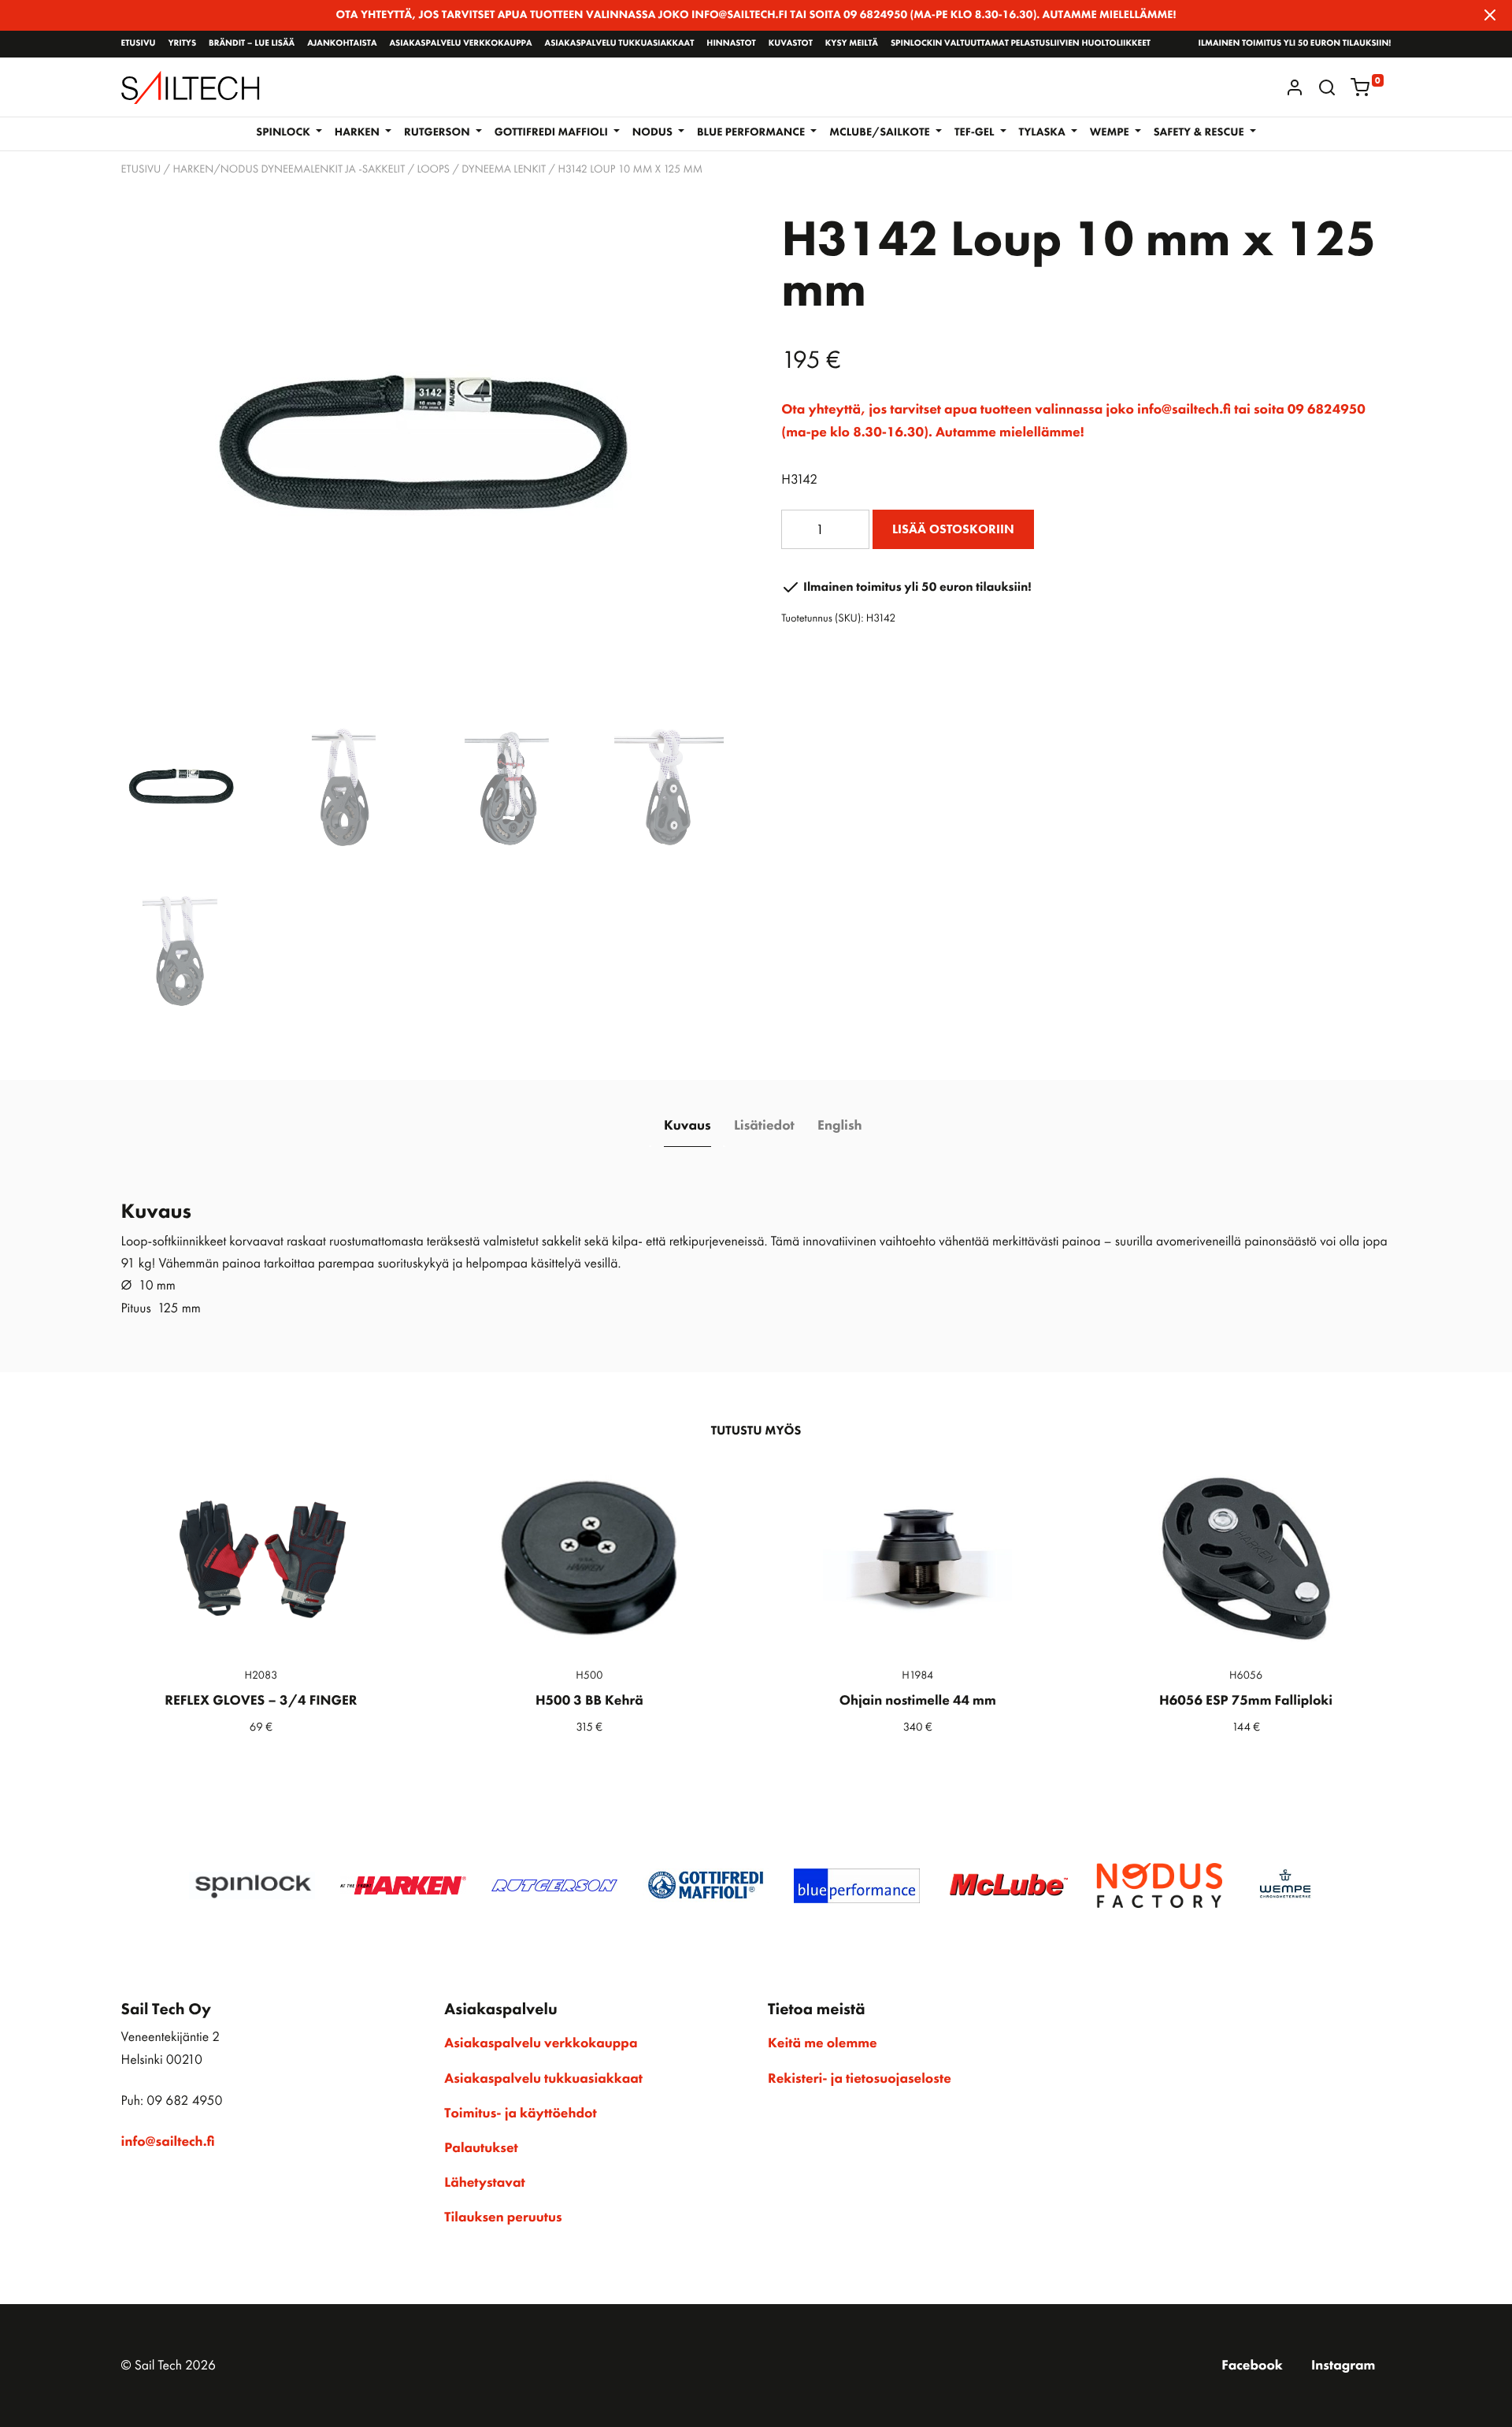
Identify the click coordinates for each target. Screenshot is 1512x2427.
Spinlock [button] (284, 132)
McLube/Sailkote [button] (881, 132)
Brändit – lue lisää (252, 43)
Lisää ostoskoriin (953, 529)
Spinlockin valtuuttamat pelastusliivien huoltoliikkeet (1021, 43)
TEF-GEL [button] (976, 132)
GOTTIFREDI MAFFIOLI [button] (553, 132)
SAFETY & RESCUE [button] (1200, 132)
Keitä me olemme (823, 2043)
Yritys (182, 43)
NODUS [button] (654, 132)
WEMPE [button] (1111, 132)
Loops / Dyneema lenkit (482, 169)
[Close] (1490, 15)
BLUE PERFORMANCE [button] (752, 132)
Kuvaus (687, 1126)
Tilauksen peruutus (503, 2217)
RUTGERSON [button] (438, 132)
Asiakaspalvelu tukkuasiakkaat (620, 43)
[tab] (687, 1126)
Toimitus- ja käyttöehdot (520, 2113)
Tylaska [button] (1044, 132)
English (839, 1126)
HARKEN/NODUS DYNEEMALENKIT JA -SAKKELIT (289, 169)
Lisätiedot (764, 1126)
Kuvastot (791, 43)
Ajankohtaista (342, 43)
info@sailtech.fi (168, 2142)
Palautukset (481, 2148)
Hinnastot (731, 43)
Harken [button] (359, 132)
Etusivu (139, 43)
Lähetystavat (484, 2183)
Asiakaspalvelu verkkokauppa (460, 43)
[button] (1327, 87)
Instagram (1343, 2366)
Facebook (1252, 2366)
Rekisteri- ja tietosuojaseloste (860, 2079)
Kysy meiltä (852, 43)
